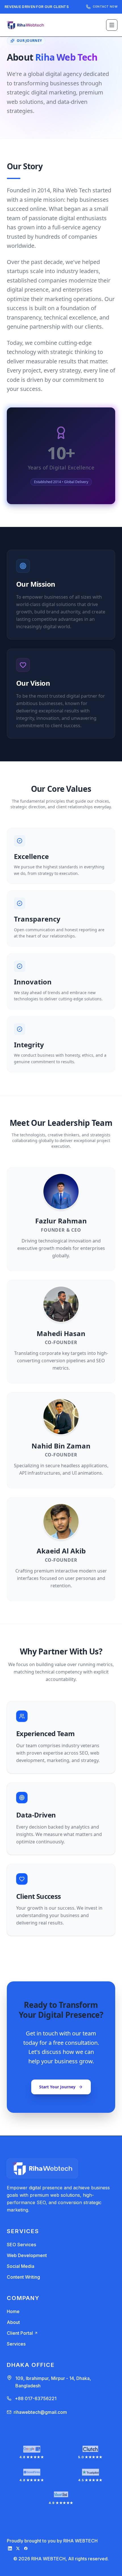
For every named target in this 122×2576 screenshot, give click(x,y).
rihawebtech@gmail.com (40, 2412)
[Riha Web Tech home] (26, 25)
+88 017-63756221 (36, 2398)
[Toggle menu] (112, 25)
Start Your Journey (57, 2087)
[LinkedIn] (10, 2548)
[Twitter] (18, 2548)
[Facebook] (26, 2548)
